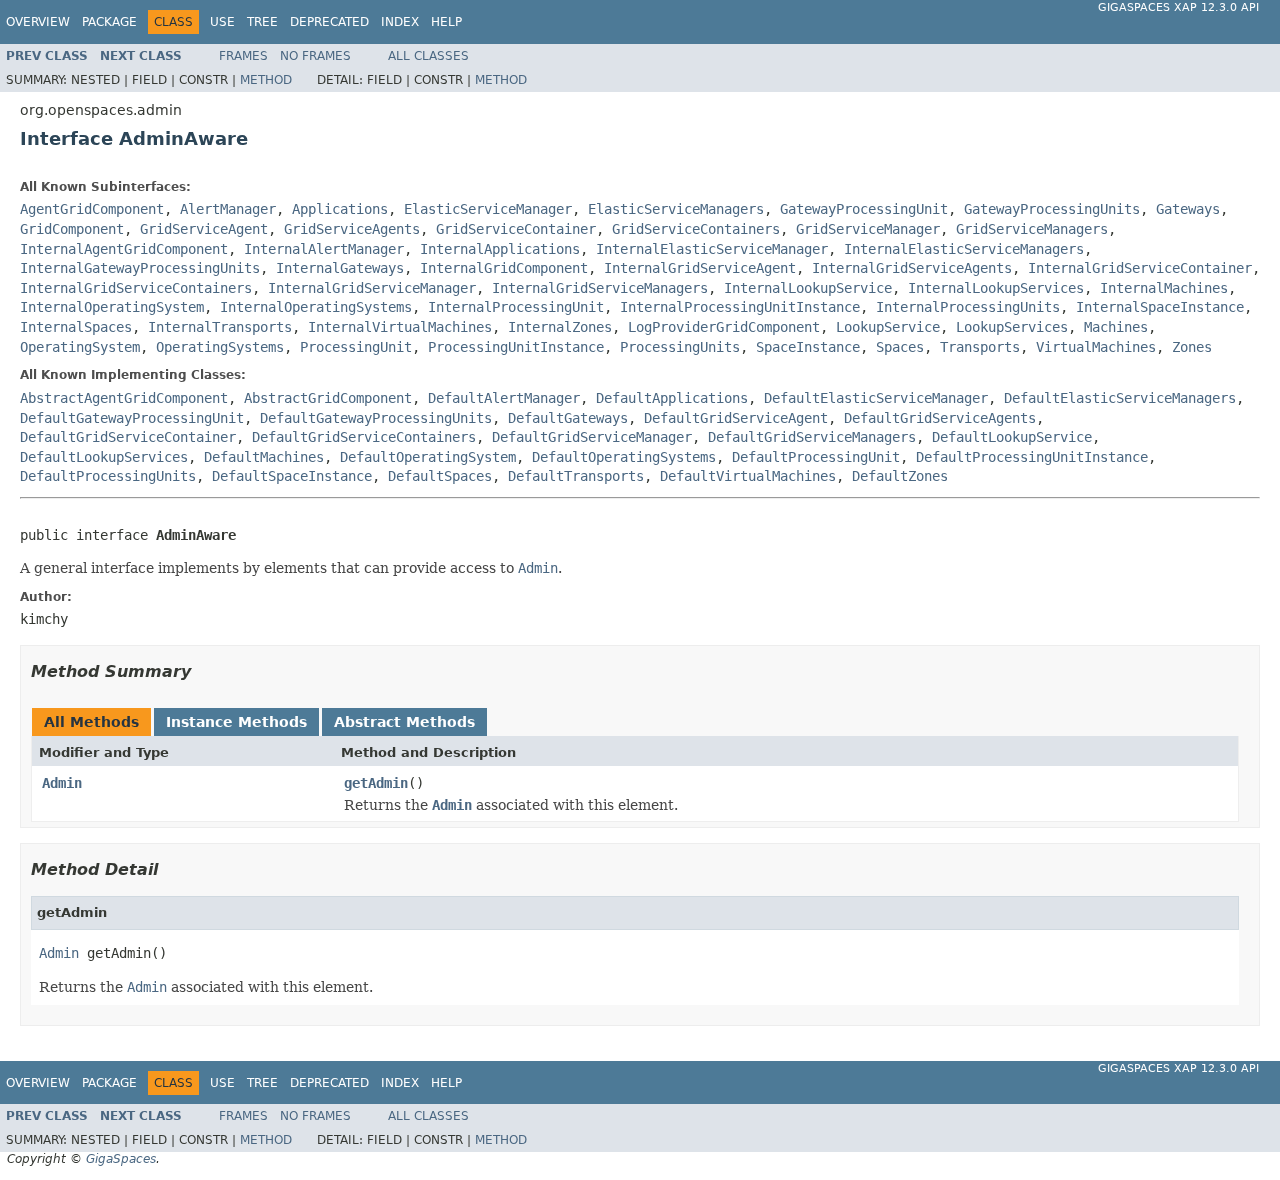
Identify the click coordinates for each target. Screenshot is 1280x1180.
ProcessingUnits (680, 347)
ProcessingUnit (356, 347)
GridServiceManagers (1032, 229)
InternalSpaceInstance (1160, 307)
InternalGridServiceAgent (700, 268)
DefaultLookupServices (104, 457)
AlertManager (228, 209)
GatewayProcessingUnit (864, 209)
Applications (340, 209)
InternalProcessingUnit (516, 307)
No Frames (315, 56)
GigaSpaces (121, 1159)
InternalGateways (340, 268)
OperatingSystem (80, 347)
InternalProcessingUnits (968, 307)
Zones (1192, 347)
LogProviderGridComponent (724, 327)
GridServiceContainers (696, 229)
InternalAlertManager (324, 249)
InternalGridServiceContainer (1140, 268)
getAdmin (376, 783)
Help (446, 22)
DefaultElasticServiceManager (876, 398)
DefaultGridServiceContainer (128, 437)
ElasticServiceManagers (676, 209)
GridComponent (72, 229)
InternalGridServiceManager (372, 288)
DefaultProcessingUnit (816, 457)
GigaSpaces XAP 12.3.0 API (1178, 7)
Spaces (900, 347)
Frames (243, 56)
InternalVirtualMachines (400, 327)
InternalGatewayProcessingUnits (140, 268)
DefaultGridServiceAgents (940, 418)
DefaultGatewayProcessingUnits (376, 418)
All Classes (428, 56)
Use (222, 22)
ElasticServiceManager (488, 209)
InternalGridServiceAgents (912, 268)
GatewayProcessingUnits (1052, 209)
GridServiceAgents (352, 229)
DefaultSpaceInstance (292, 476)
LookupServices (1012, 327)
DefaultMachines (264, 457)
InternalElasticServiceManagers (964, 249)
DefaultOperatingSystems (624, 457)
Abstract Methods (404, 722)
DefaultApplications (672, 398)
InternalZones (560, 327)
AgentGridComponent (92, 209)
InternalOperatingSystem (112, 307)
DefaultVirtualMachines (748, 476)
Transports (980, 347)
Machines (1116, 327)
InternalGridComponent (504, 268)
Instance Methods (236, 722)
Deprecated (329, 22)
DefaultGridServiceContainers (364, 437)
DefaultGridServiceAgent (736, 418)
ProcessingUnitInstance (516, 347)
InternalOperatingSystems (316, 307)
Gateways (1188, 209)
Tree (262, 22)
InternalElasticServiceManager (712, 249)
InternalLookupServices (996, 288)
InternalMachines (1164, 288)
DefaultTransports (576, 476)
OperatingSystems (220, 347)
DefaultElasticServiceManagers (1120, 398)
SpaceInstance (808, 347)
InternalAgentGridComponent (124, 249)
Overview (38, 22)
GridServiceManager (868, 229)
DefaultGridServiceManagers (812, 437)
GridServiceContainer (516, 229)
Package (109, 22)
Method (266, 80)
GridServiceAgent (204, 229)
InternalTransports (220, 327)
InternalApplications (500, 249)
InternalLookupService (808, 288)
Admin (62, 783)
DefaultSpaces (440, 476)
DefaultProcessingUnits (108, 476)
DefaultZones (900, 476)
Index (400, 22)
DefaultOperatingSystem (428, 457)
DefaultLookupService (1012, 437)
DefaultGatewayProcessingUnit (132, 418)
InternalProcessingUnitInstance (740, 307)
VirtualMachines (1096, 347)
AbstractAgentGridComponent (124, 398)
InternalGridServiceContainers (136, 288)
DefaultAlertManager (504, 398)
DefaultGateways (568, 418)
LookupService (888, 327)
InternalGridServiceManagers (600, 288)
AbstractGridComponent (328, 398)
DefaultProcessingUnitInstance (1032, 457)
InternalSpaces (76, 327)
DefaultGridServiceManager (592, 437)
